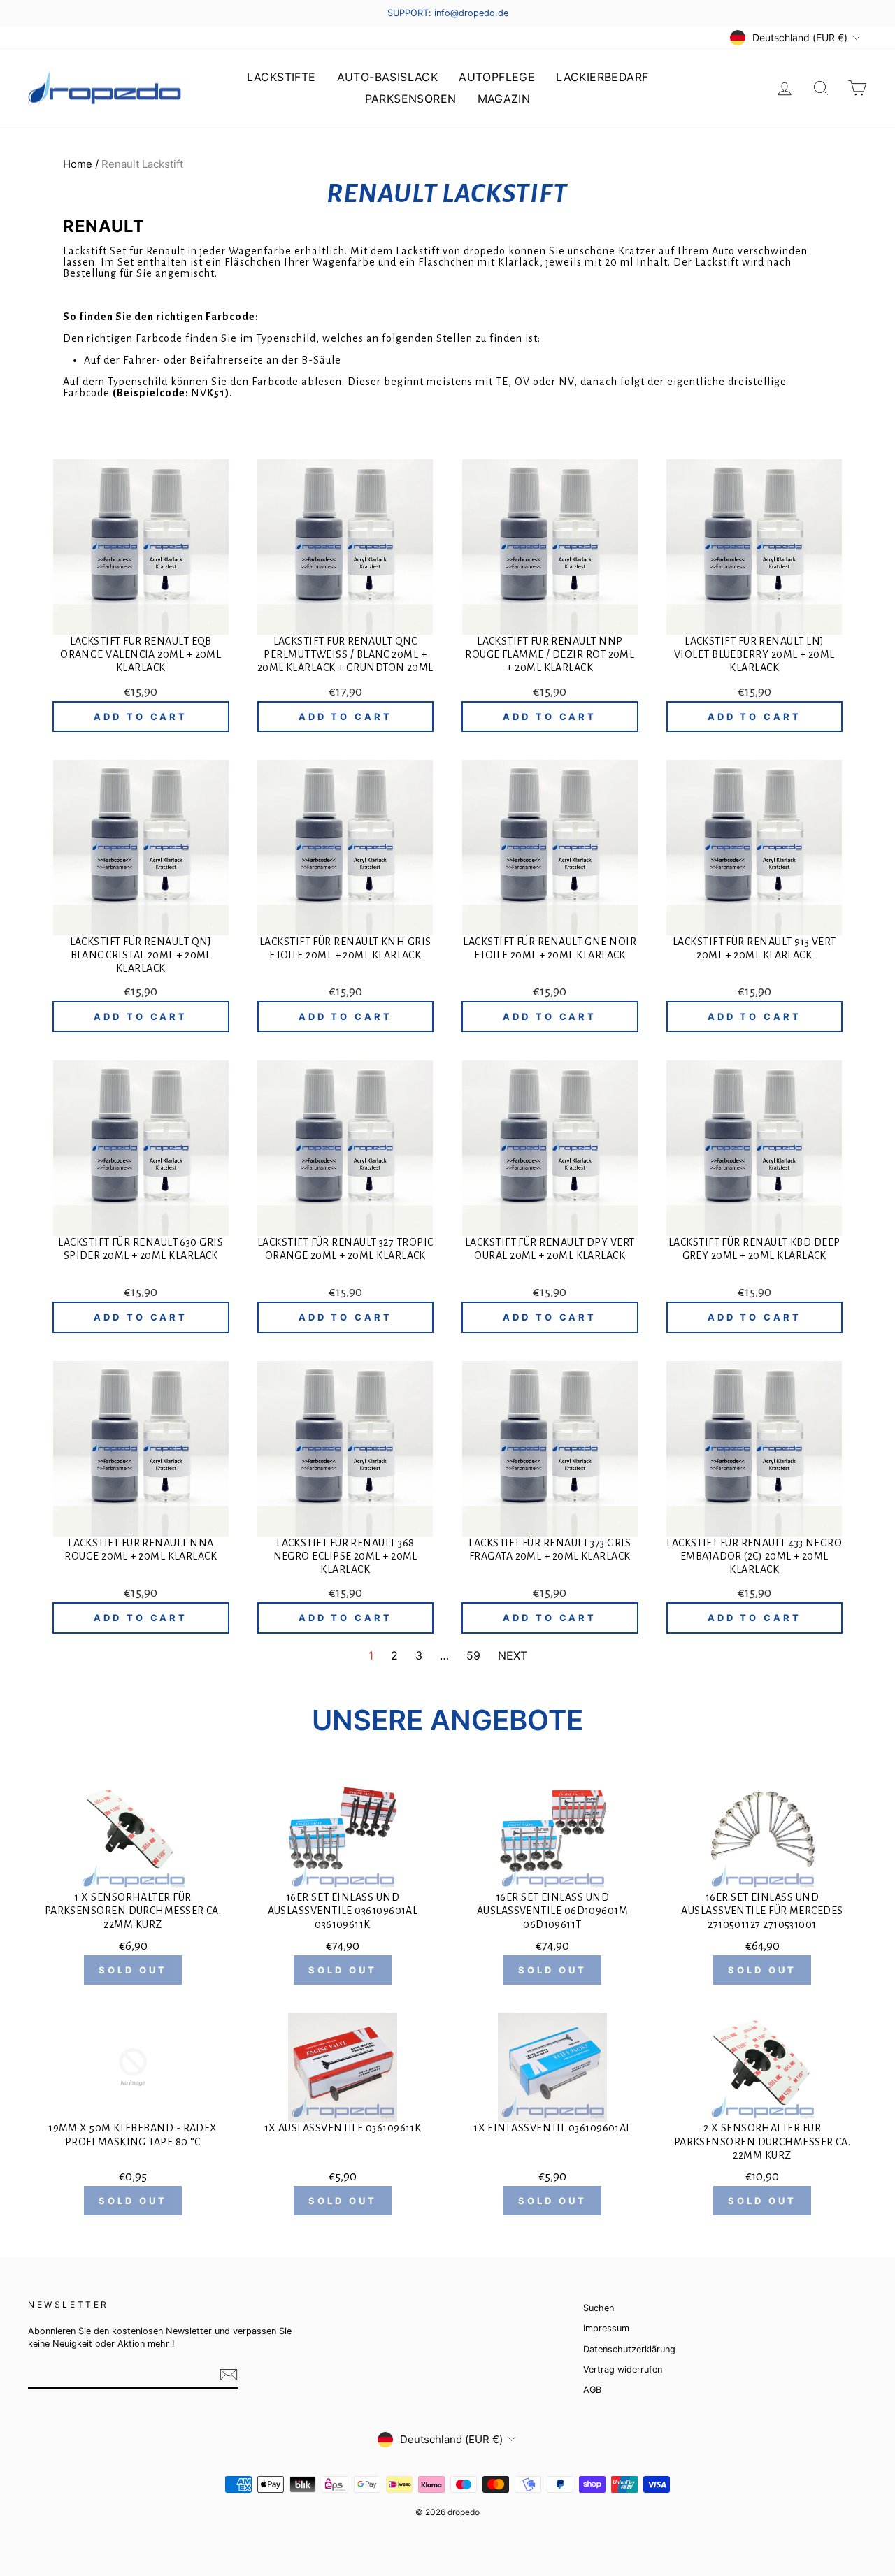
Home (78, 164)
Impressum (606, 2328)
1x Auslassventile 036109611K (343, 2128)
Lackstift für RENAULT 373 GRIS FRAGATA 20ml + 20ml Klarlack (550, 1549)
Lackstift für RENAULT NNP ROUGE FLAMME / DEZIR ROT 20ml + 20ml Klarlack (550, 654)
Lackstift (418, 251)
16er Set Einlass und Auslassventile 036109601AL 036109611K (343, 1911)
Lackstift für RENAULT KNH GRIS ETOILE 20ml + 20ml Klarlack (345, 948)
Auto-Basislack (388, 77)
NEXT (513, 1655)
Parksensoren (411, 99)
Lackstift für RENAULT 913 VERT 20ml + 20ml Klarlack (754, 948)
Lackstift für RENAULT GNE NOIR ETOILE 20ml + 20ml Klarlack (550, 948)
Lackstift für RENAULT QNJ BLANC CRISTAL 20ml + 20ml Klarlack (141, 955)
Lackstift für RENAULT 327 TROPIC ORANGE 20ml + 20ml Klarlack (345, 1249)
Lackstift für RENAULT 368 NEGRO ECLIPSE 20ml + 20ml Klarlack (345, 1556)
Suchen (599, 2308)
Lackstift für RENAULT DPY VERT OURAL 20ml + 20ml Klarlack (550, 1249)
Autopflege (497, 77)
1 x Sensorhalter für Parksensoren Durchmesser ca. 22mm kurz (133, 1911)
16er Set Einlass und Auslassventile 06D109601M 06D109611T (552, 1911)
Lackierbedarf (602, 77)
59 (473, 1655)
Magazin (504, 99)
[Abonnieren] (229, 2375)
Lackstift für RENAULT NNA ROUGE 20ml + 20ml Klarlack (141, 1549)
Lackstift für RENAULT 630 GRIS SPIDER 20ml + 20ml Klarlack (141, 1249)
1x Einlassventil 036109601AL (552, 2128)
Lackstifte (281, 77)
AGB (592, 2390)
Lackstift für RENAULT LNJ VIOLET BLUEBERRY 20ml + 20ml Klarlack (754, 654)
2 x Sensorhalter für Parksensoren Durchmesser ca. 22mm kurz (762, 2141)
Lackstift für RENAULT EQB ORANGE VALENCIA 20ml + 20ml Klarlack (141, 654)
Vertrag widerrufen (623, 2369)
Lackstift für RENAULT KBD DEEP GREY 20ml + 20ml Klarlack (754, 1249)
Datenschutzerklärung (629, 2349)
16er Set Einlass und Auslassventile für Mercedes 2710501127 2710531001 (762, 1911)
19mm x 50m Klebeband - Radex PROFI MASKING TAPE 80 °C (133, 2135)
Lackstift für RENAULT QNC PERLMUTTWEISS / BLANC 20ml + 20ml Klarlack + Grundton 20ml (345, 654)
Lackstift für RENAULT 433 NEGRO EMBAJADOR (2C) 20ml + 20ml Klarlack (754, 1556)
